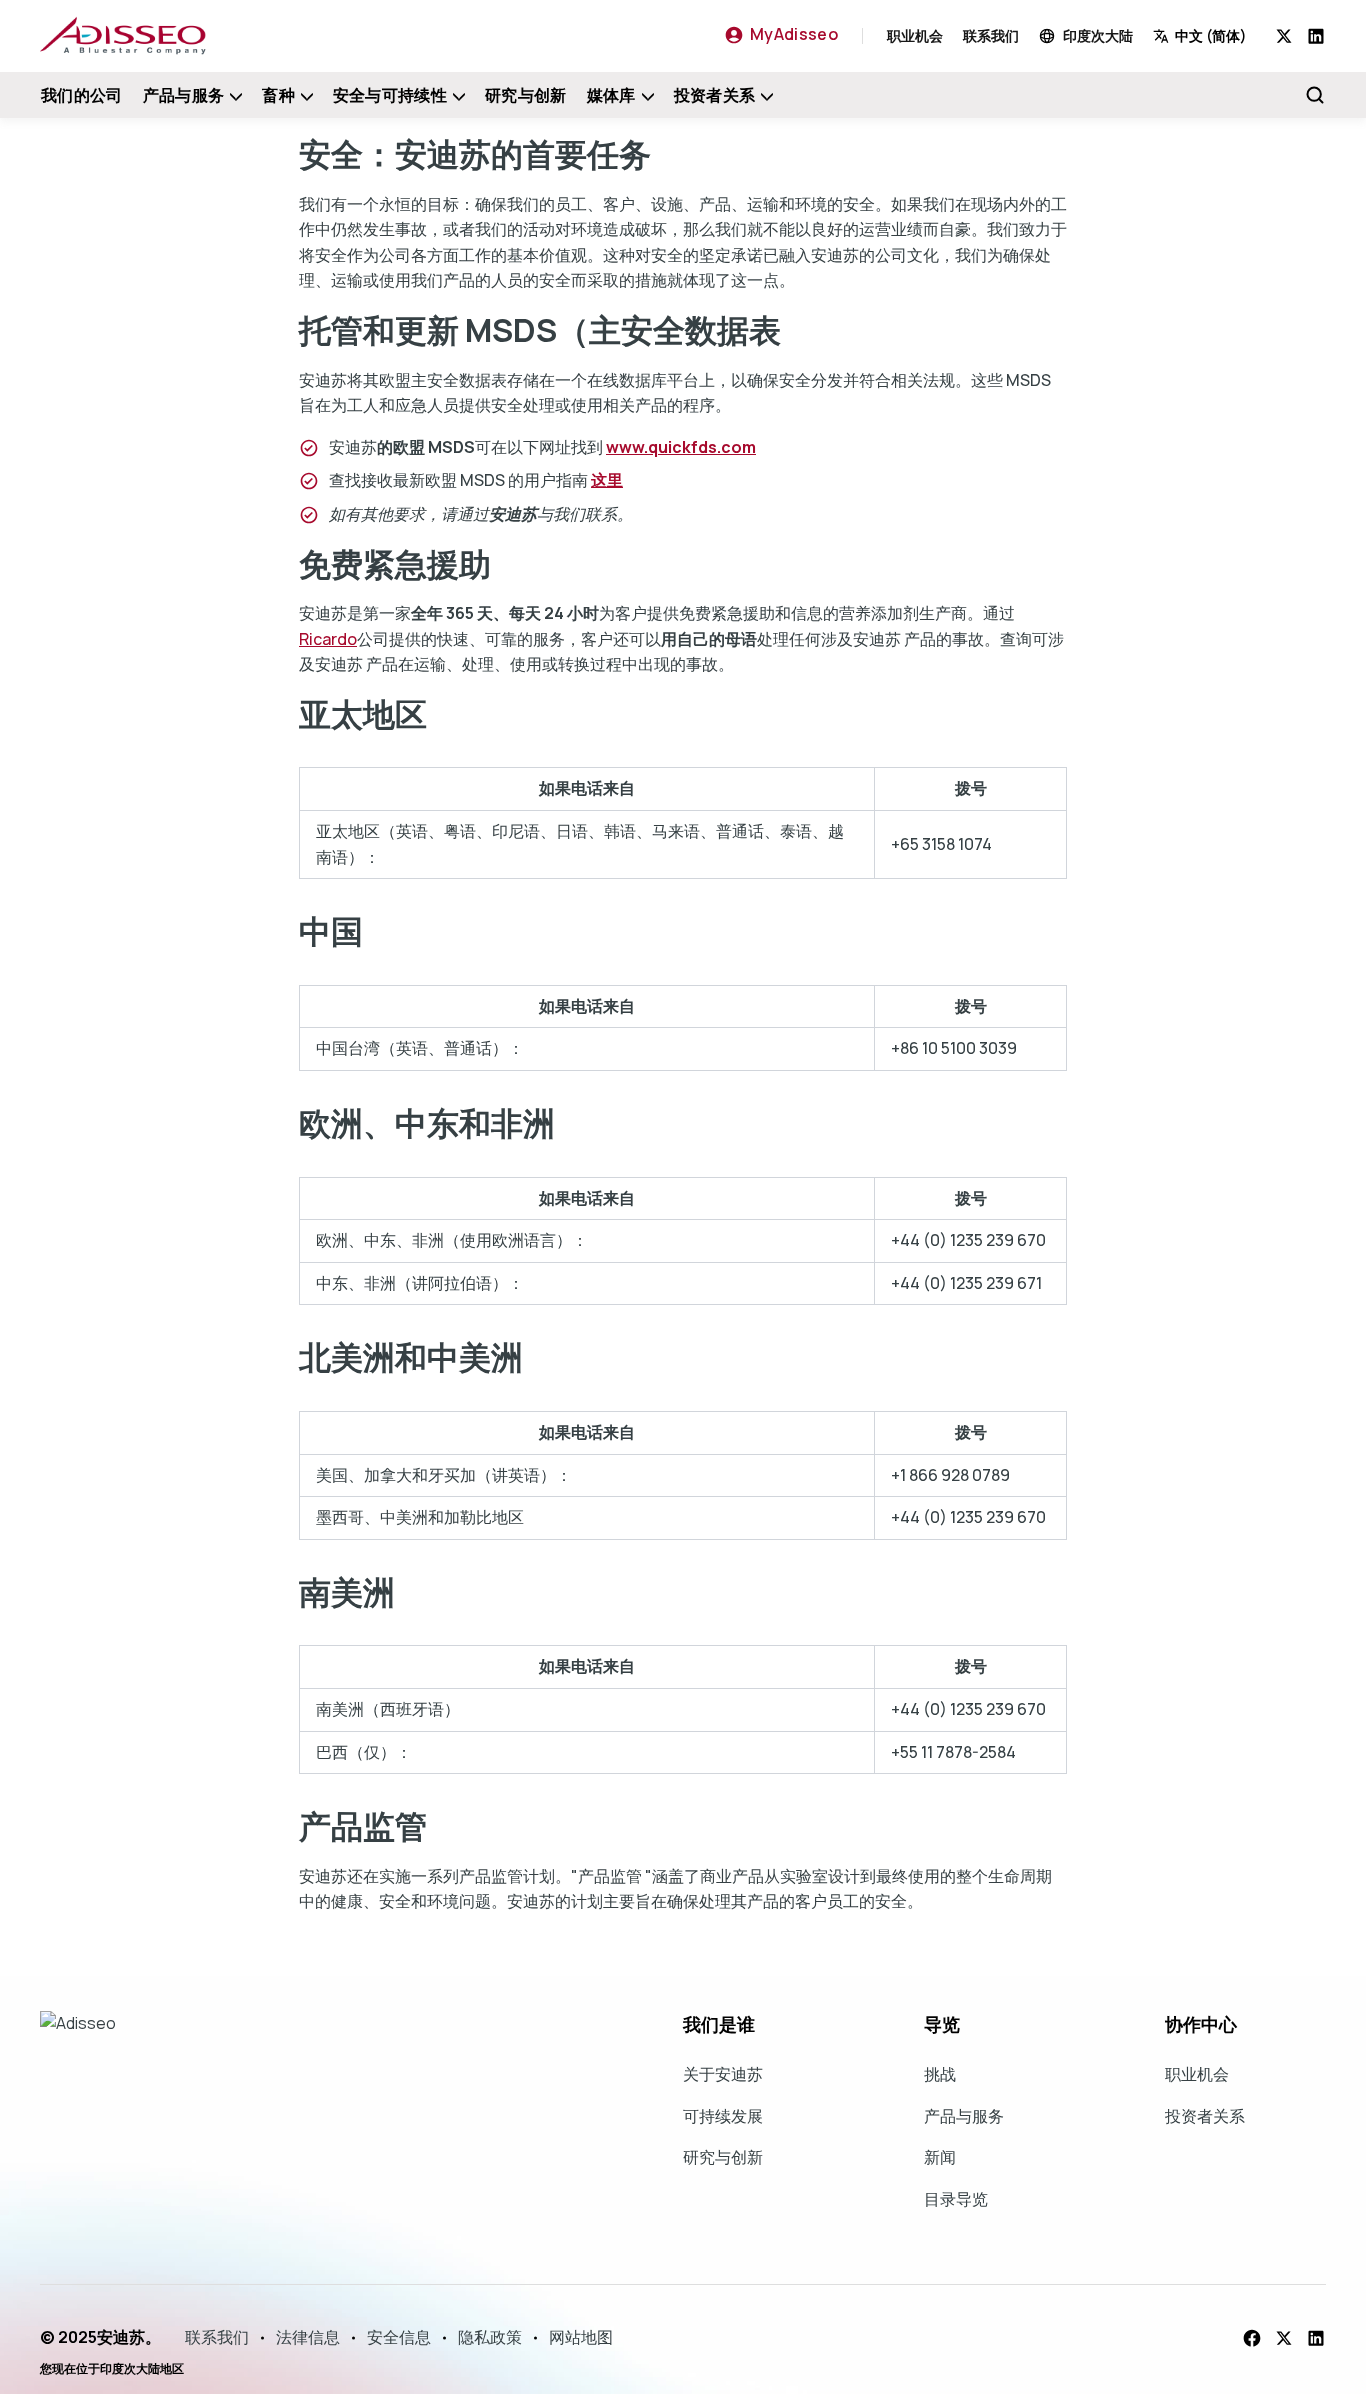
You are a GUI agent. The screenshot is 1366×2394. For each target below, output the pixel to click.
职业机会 (915, 35)
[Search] (1315, 95)
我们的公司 (82, 95)
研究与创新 (526, 95)
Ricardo (328, 639)
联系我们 (991, 35)
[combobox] (1214, 35)
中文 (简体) (1211, 35)
